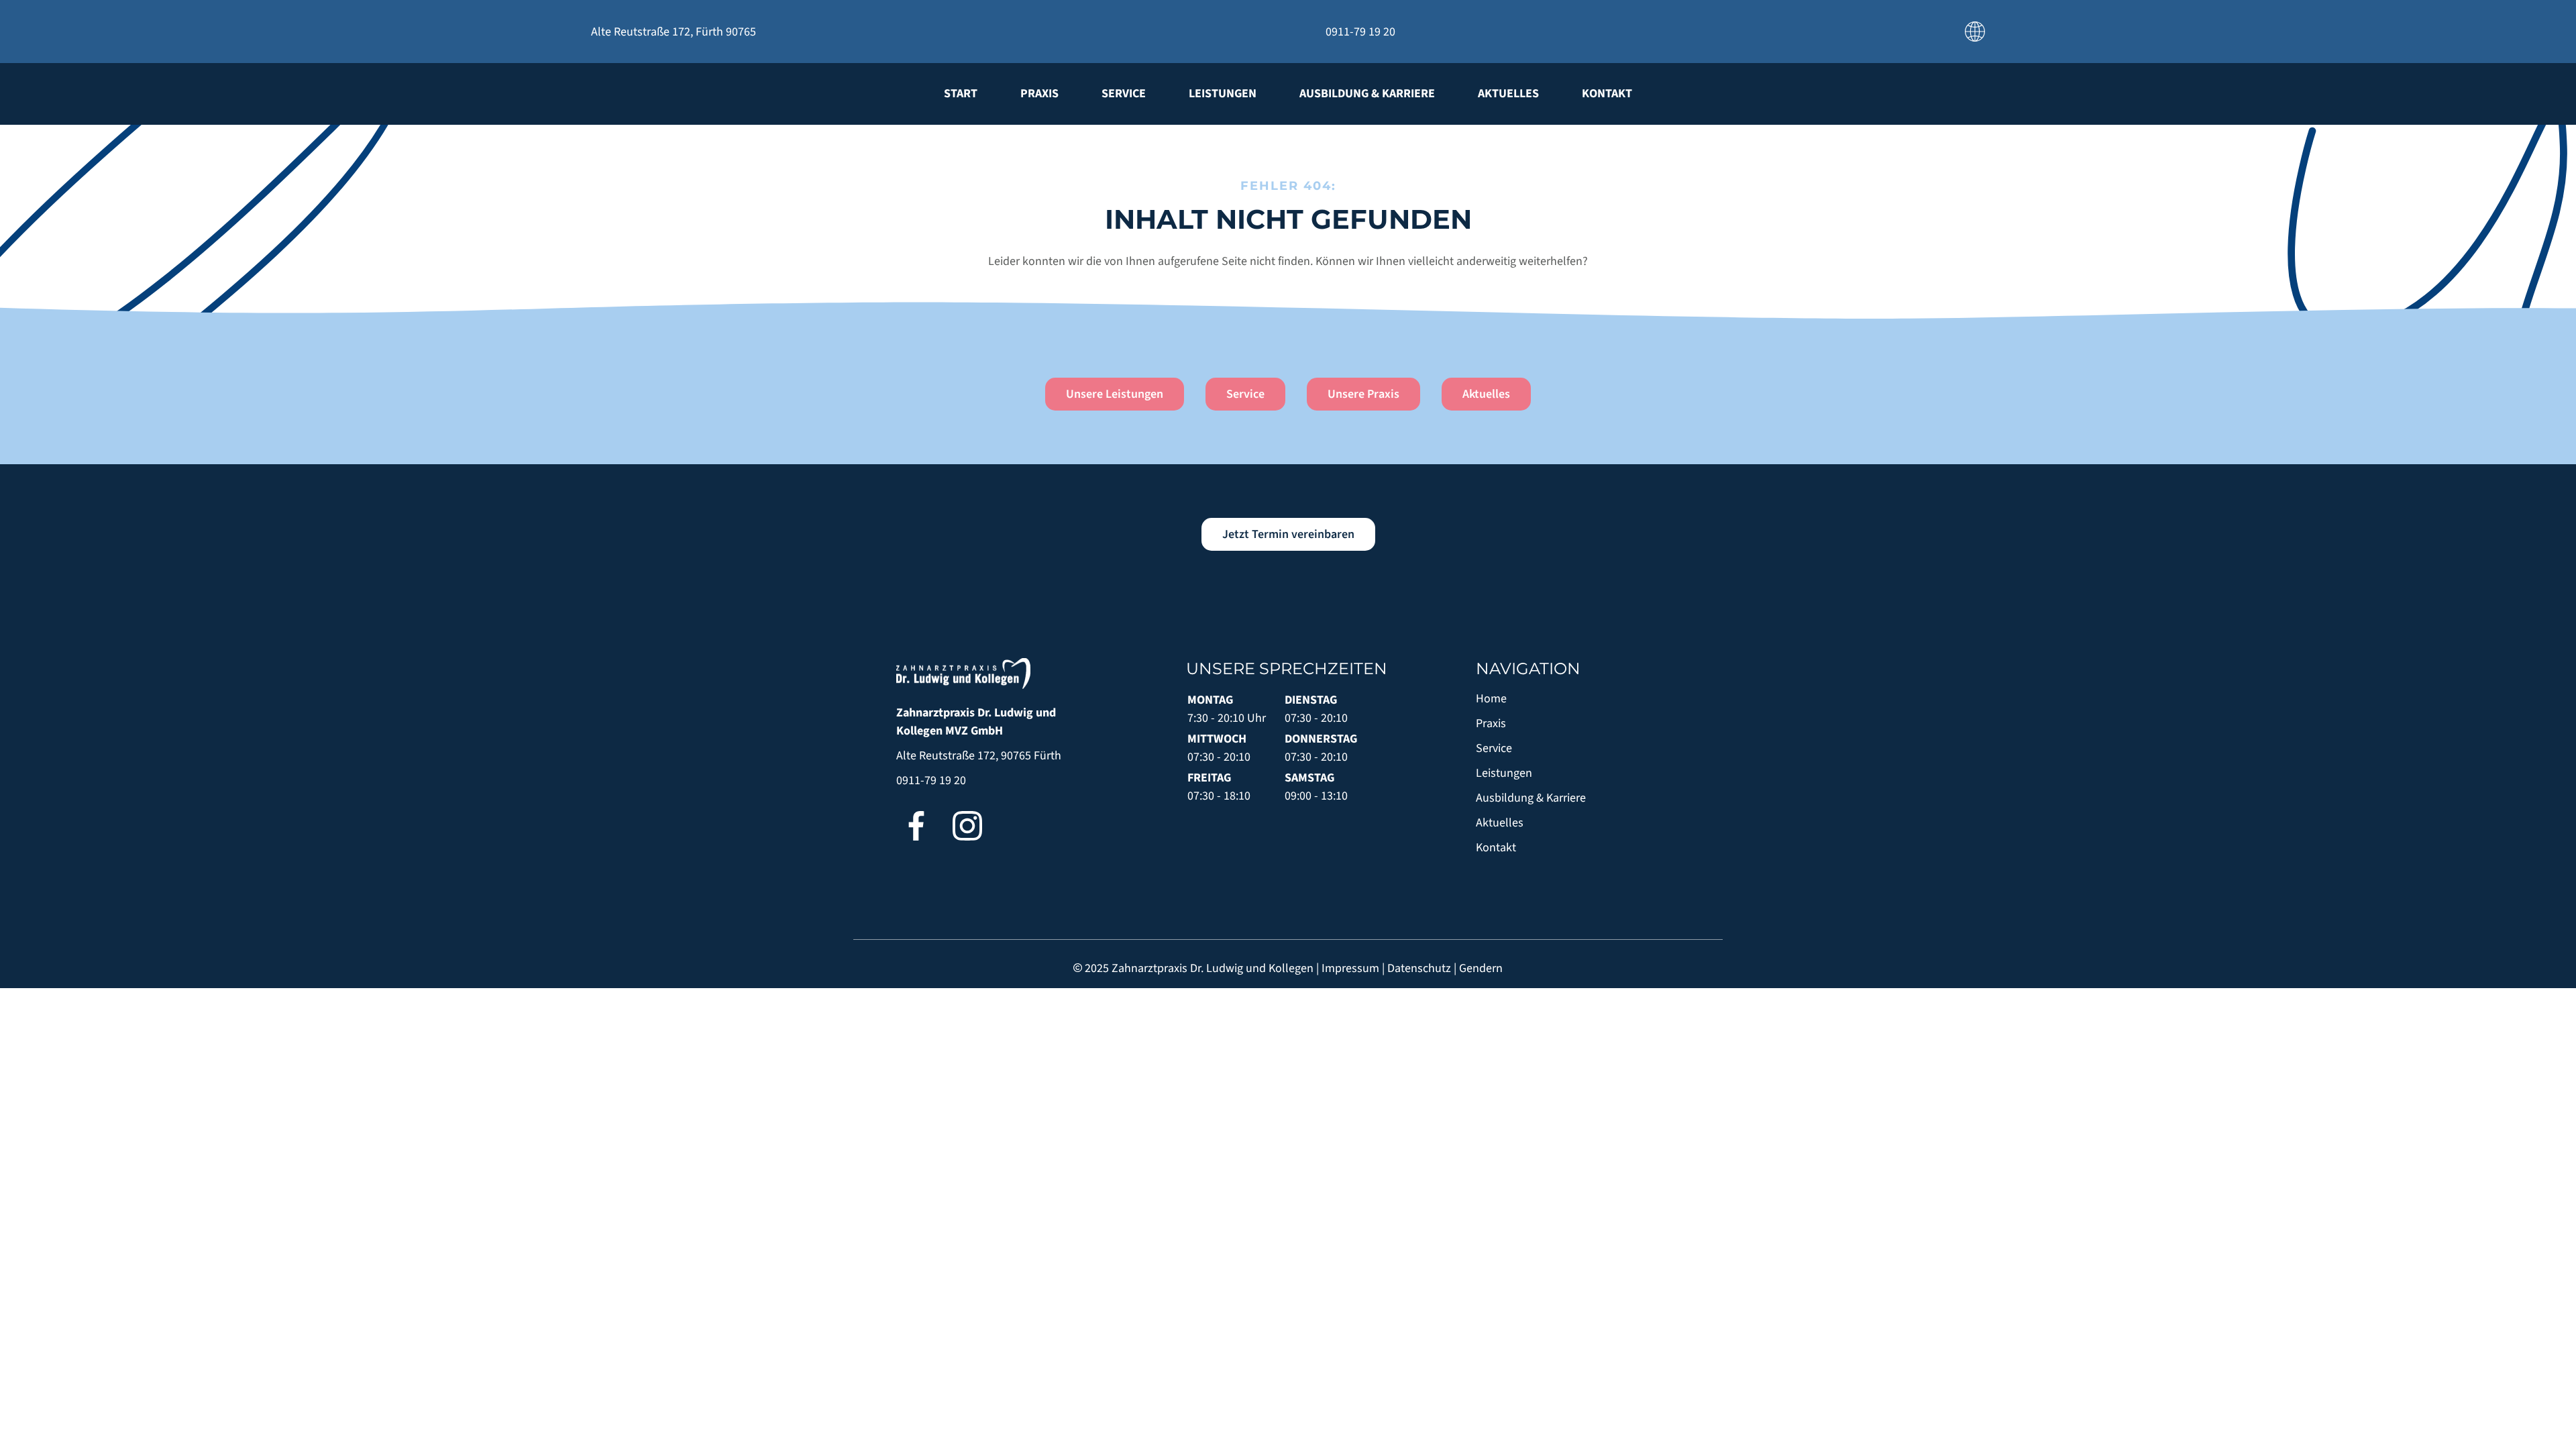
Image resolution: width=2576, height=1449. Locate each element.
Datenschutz (1419, 968)
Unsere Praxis (1363, 394)
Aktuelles (1508, 94)
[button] (1975, 31)
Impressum (1350, 968)
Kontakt (1607, 94)
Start (961, 94)
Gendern (1481, 968)
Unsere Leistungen (1115, 394)
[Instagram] (967, 826)
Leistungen (1223, 94)
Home (1491, 699)
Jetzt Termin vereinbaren (1288, 534)
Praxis (1039, 94)
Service (1124, 94)
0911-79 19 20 (931, 781)
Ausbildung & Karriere (1367, 94)
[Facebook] (916, 826)
